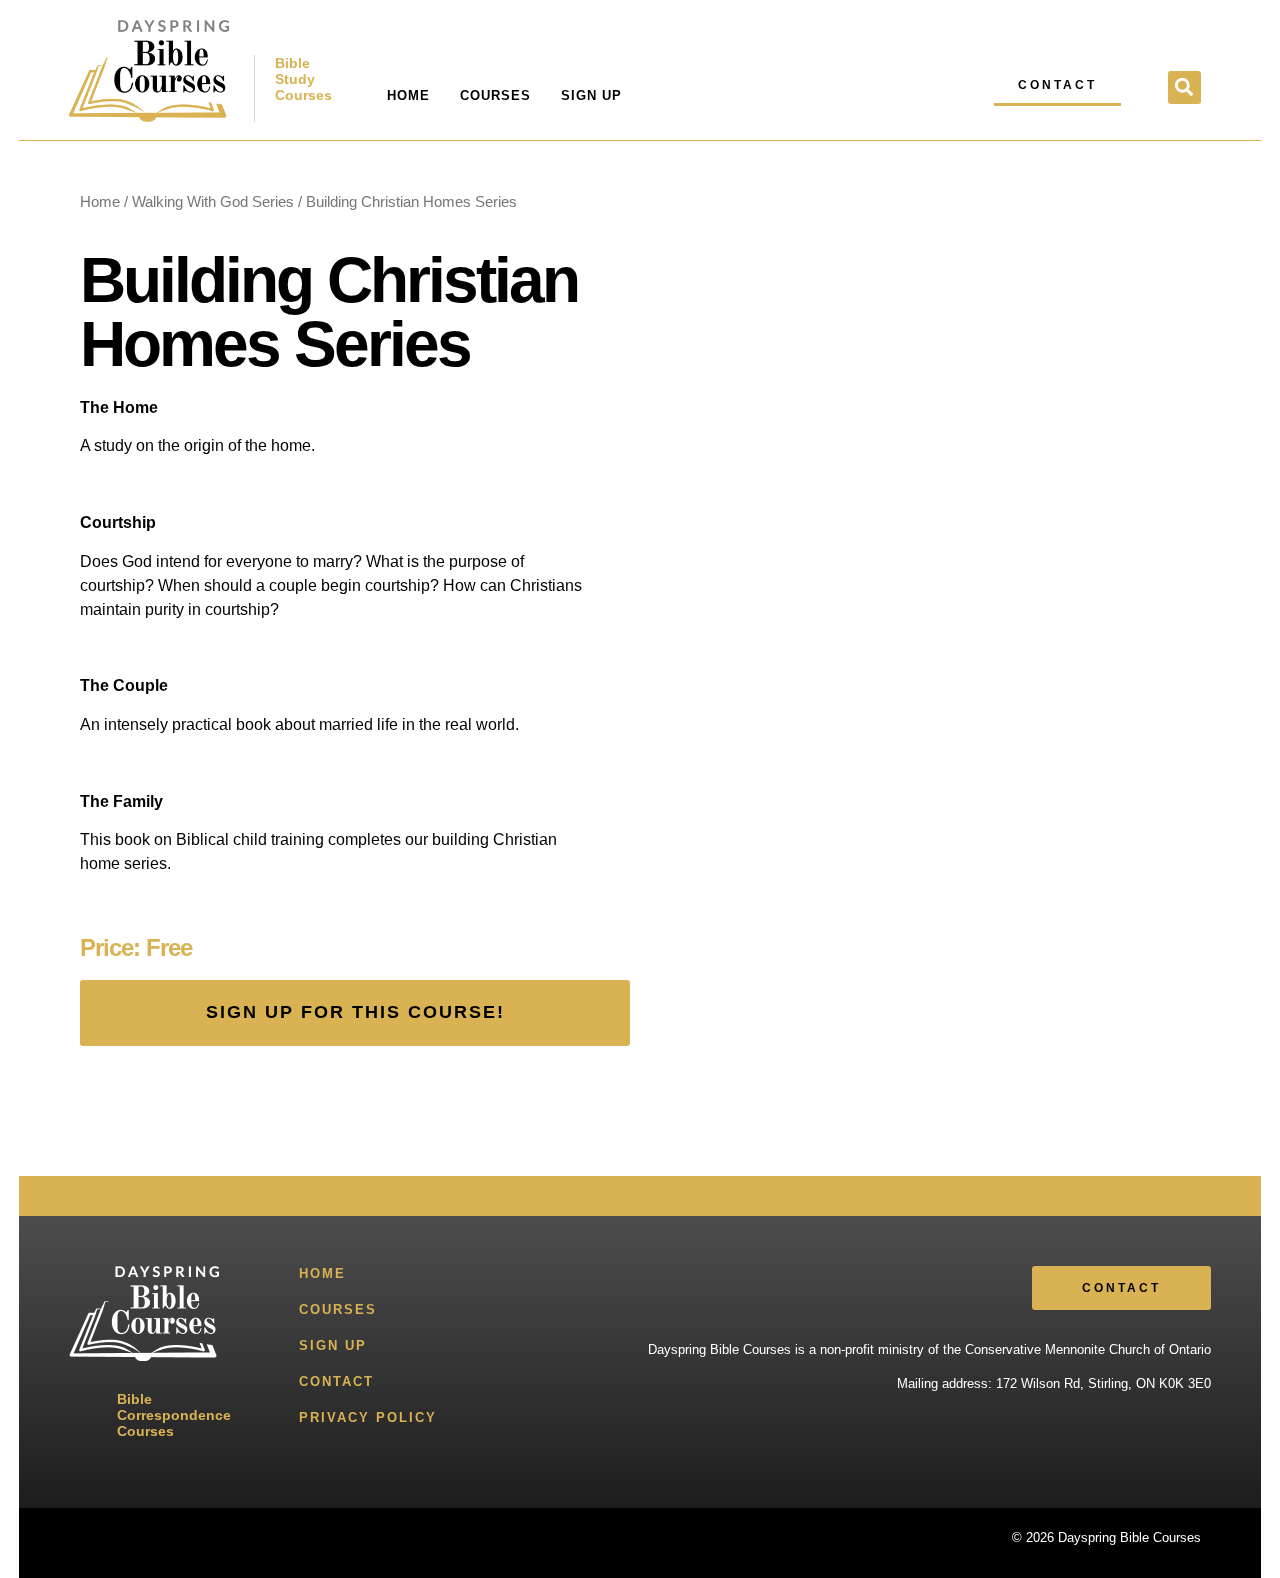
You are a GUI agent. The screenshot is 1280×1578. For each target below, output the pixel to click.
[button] (1184, 87)
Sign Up (591, 95)
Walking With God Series (213, 202)
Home (408, 95)
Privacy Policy (368, 1417)
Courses (495, 95)
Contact (336, 1381)
